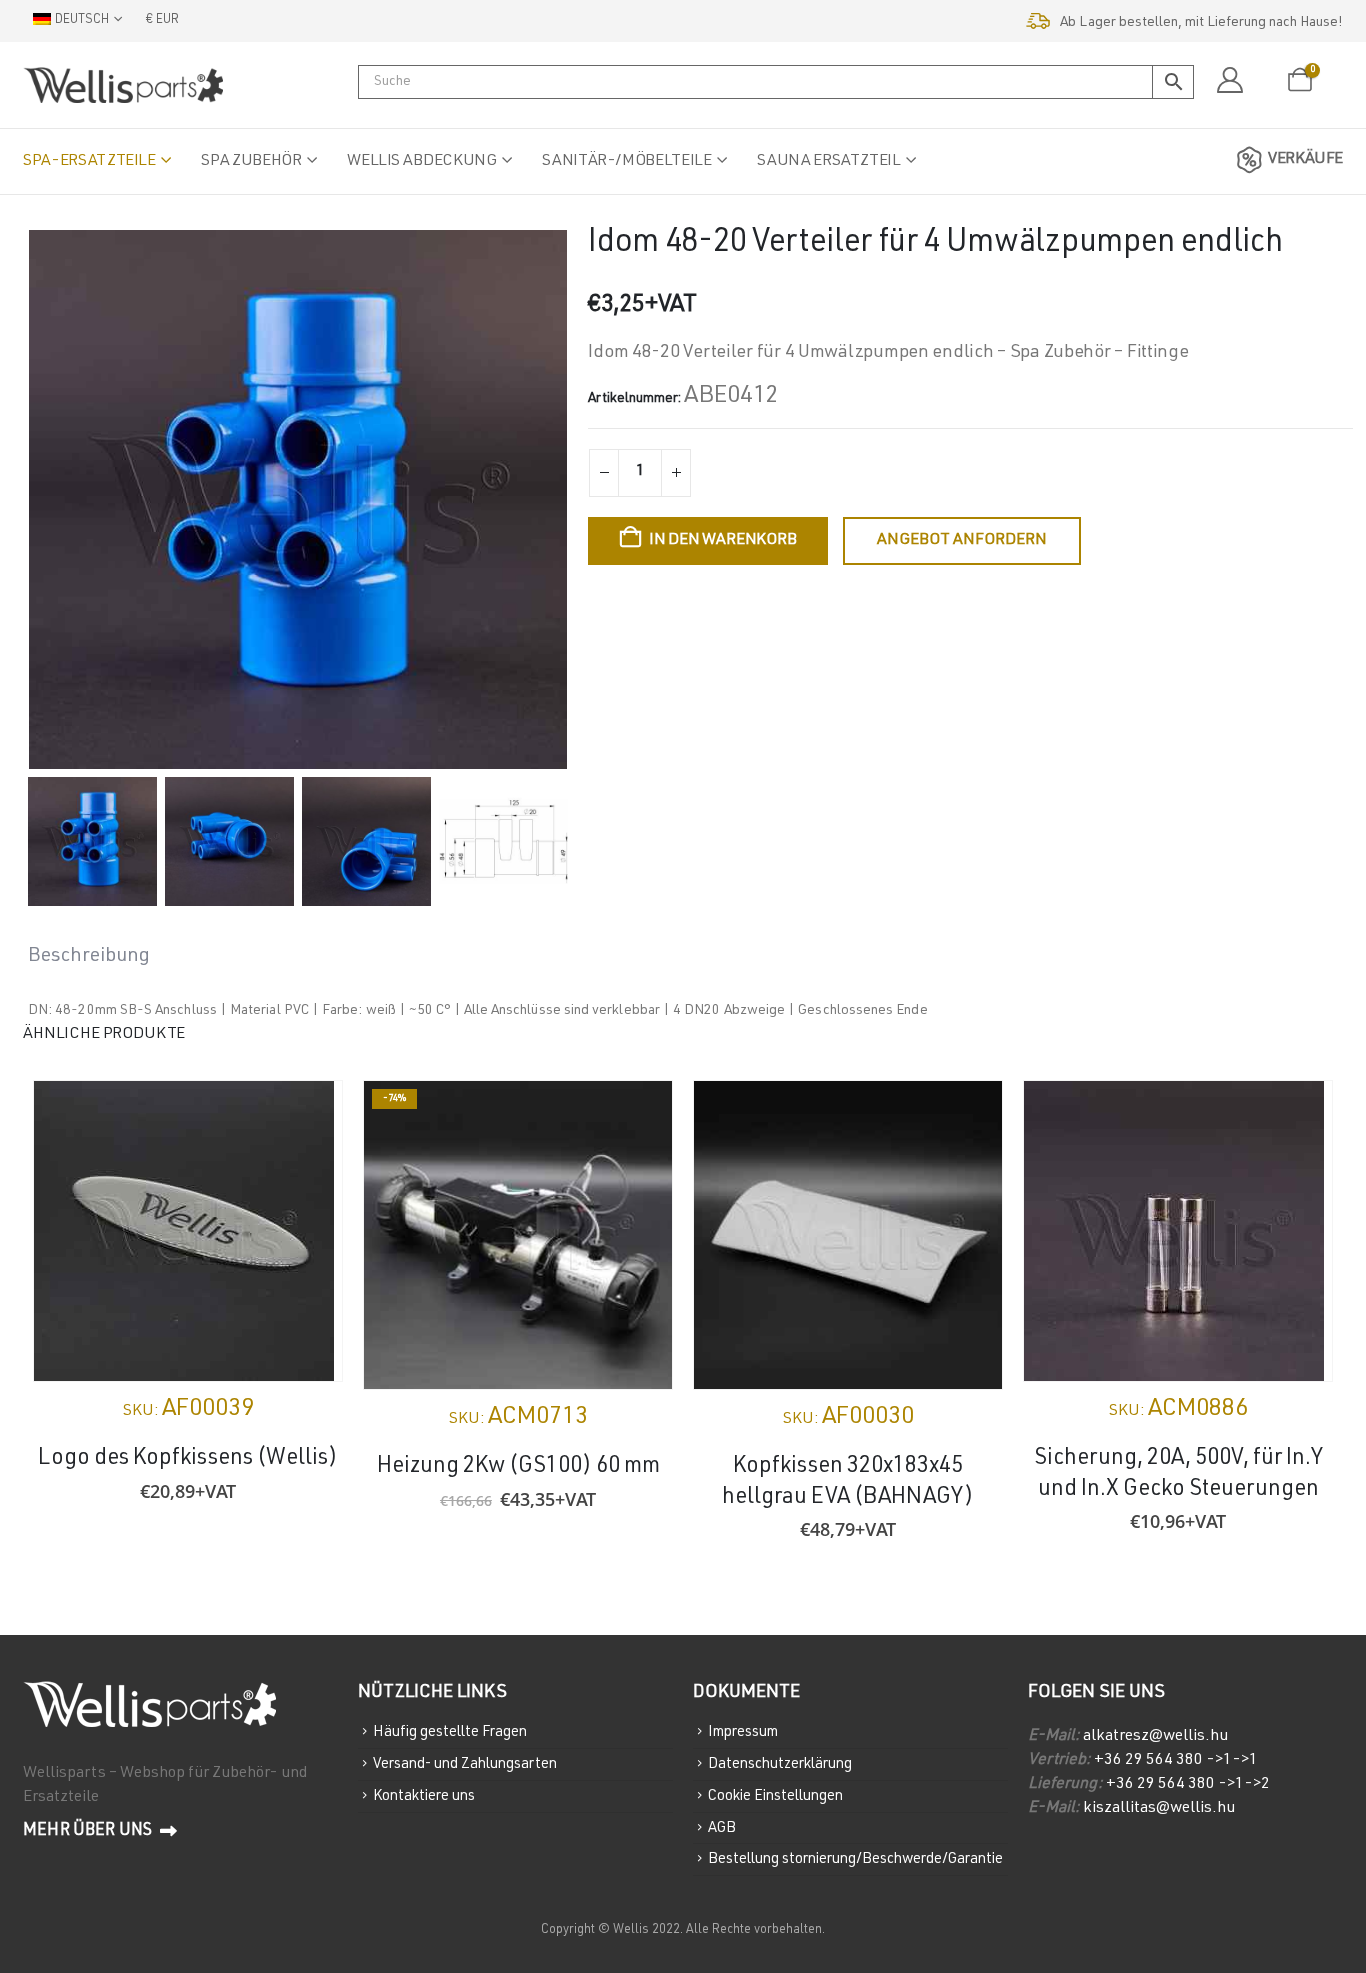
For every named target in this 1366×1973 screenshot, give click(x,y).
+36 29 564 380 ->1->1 (1176, 1761)
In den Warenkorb (722, 541)
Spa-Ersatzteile (89, 162)
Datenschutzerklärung (780, 1764)
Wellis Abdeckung (421, 162)
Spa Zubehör (251, 162)
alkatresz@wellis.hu (1155, 1737)
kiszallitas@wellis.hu (1159, 1809)
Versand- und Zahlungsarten (465, 1764)
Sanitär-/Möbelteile (626, 162)
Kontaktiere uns (424, 1796)
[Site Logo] (123, 85)
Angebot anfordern (962, 541)
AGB (722, 1827)
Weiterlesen (309, 1114)
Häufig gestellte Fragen (450, 1732)
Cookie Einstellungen (775, 1796)
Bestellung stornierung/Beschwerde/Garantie (855, 1859)
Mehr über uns (89, 1831)
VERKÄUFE (1305, 160)
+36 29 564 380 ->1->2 (1188, 1785)
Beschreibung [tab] (89, 957)
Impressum (743, 1732)
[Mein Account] (1229, 81)
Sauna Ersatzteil (828, 162)
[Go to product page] (188, 1231)
